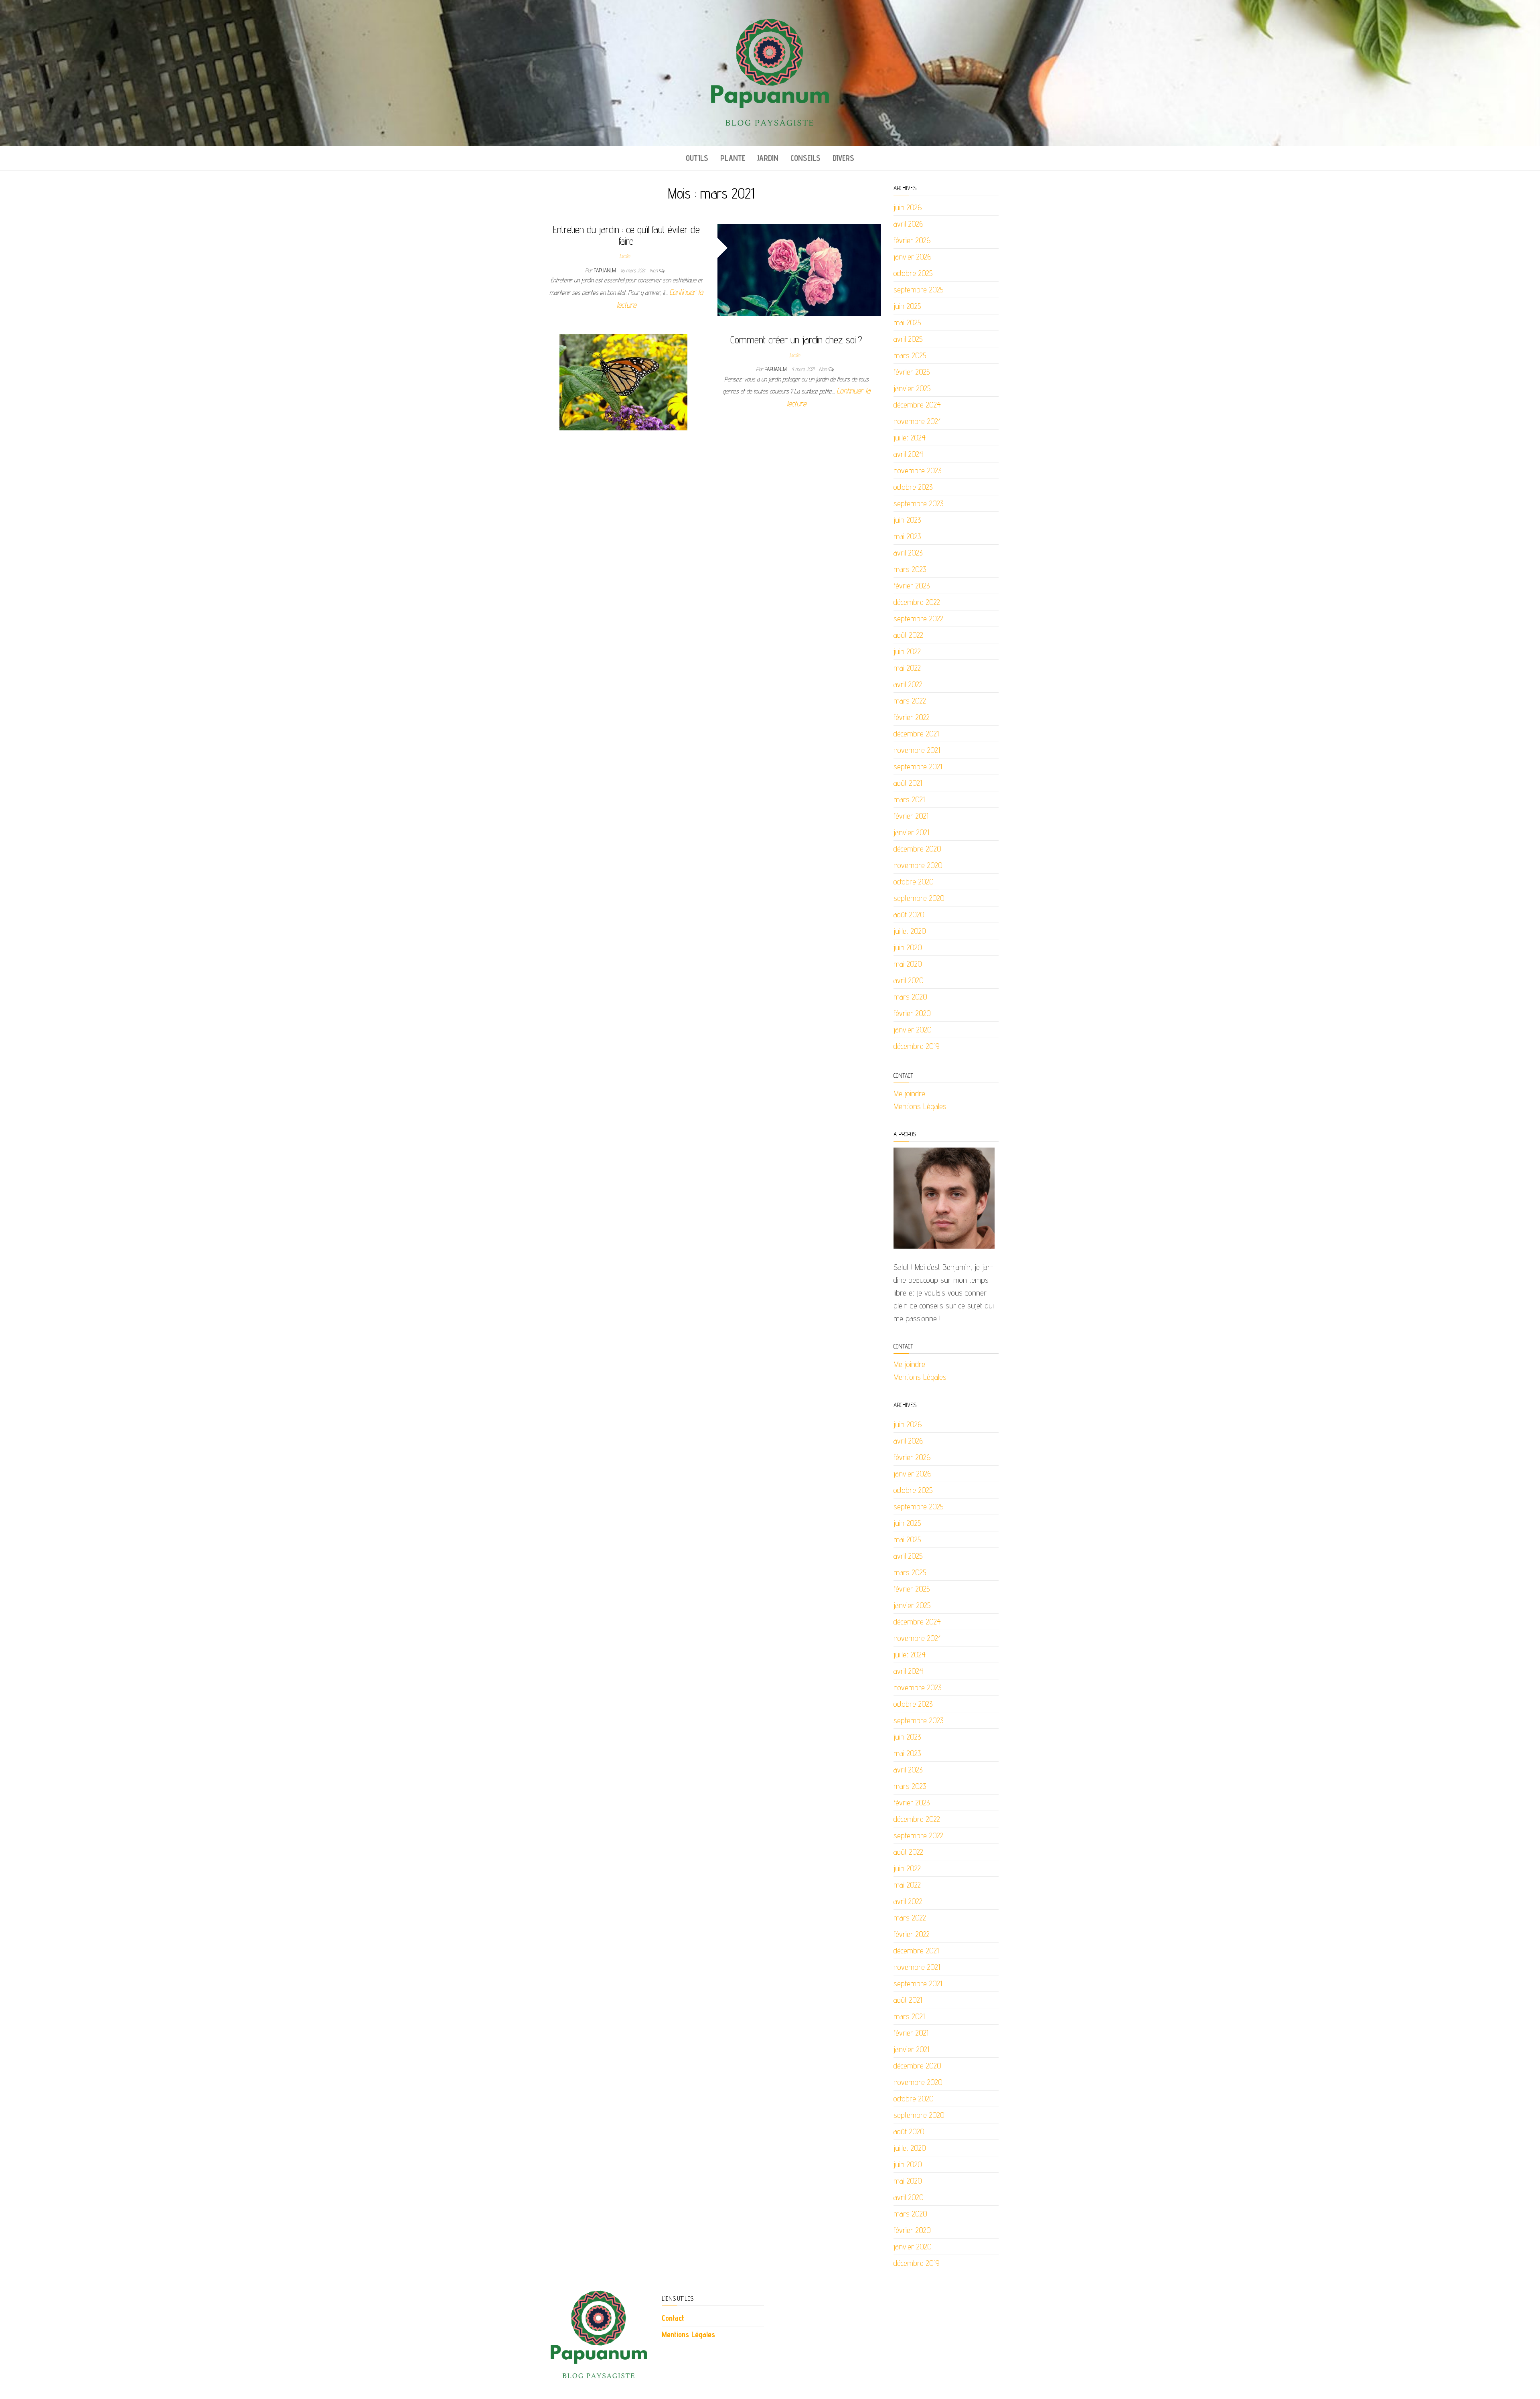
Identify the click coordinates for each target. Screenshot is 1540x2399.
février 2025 (912, 372)
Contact (673, 2318)
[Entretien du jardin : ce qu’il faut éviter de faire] (799, 269)
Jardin (768, 158)
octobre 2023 (913, 487)
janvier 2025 (912, 388)
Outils (697, 158)
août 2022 (908, 635)
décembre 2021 (916, 734)
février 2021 (911, 816)
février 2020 (912, 1013)
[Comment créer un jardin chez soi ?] (623, 382)
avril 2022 (908, 684)
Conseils (805, 158)
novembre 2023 (918, 470)
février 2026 (912, 240)
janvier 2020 (913, 1030)
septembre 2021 (918, 767)
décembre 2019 (917, 1046)
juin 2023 (907, 520)
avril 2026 (908, 224)
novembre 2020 (918, 865)
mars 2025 (910, 355)
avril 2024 (908, 454)
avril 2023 (908, 553)
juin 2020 (908, 947)
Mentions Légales (920, 1106)
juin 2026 (908, 207)
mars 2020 (910, 997)
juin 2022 (907, 651)
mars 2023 (910, 569)
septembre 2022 (918, 619)
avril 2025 (908, 339)
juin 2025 (907, 306)
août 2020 (909, 915)
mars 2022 (910, 701)
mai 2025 (907, 322)
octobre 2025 (913, 273)
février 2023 (912, 586)
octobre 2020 (914, 882)
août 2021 (908, 783)
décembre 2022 (917, 602)
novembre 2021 (917, 750)
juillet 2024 (910, 438)
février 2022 (912, 717)
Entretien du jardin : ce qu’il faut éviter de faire (626, 235)
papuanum (606, 270)
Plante (733, 158)
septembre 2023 (919, 503)
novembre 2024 (918, 421)
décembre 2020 (917, 849)
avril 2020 (909, 980)
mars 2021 (909, 799)
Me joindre (909, 1093)
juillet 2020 (910, 931)
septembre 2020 (919, 898)
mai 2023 (907, 536)
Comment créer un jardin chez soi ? (796, 340)
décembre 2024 (917, 405)
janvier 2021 (911, 832)
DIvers (843, 158)
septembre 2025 (919, 290)
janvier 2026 (912, 257)
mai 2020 (908, 964)
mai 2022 (907, 668)
